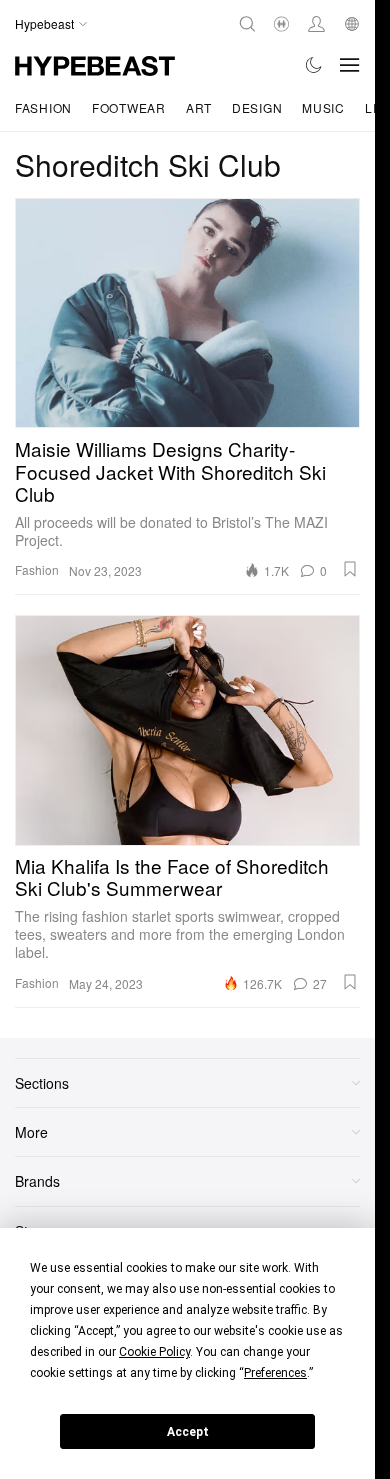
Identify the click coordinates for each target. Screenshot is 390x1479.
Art (199, 107)
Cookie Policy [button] (154, 1352)
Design (257, 107)
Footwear (129, 107)
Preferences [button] (275, 1373)
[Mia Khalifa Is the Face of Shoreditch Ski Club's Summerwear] (187, 730)
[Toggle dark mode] (314, 65)
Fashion (43, 107)
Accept (188, 1432)
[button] (350, 569)
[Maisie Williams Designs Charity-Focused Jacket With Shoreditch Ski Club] (187, 313)
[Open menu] (350, 65)
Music (323, 107)
